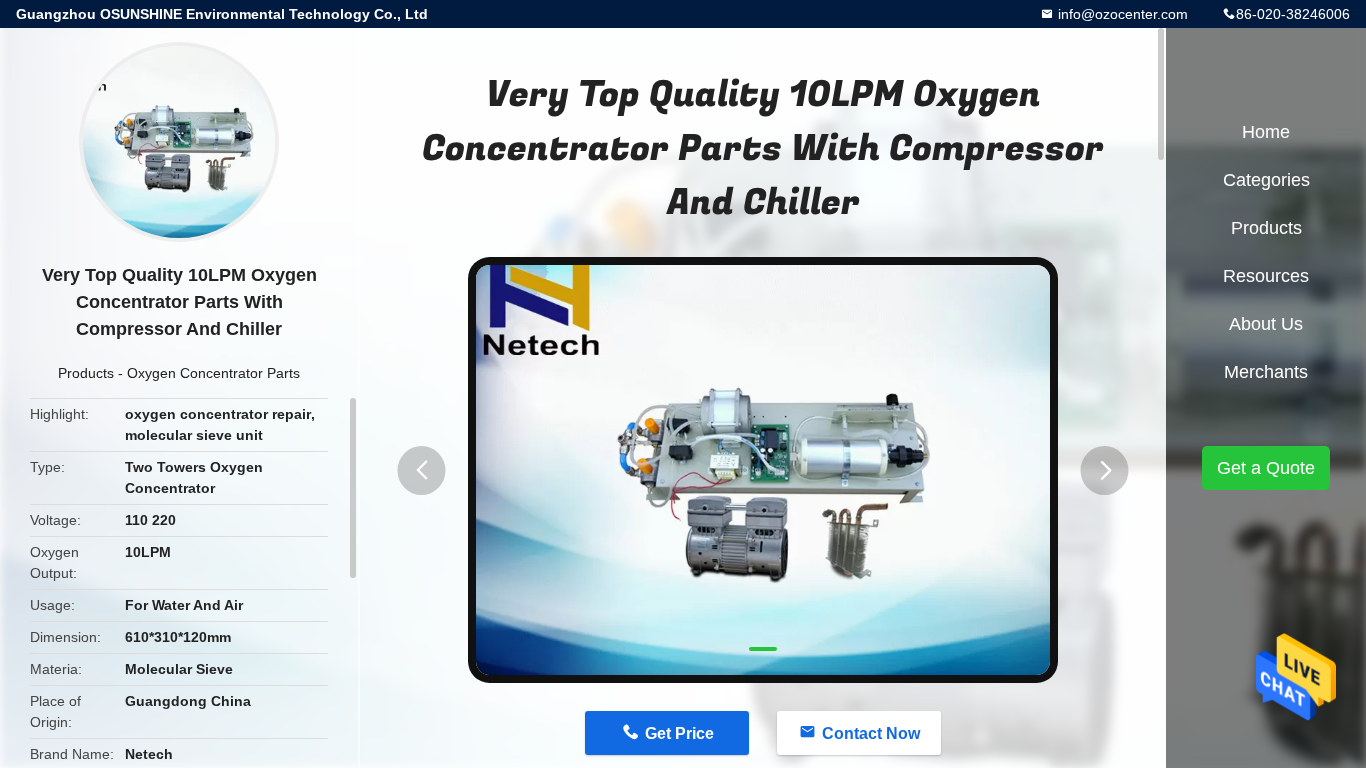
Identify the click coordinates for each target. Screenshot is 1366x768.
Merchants (1266, 372)
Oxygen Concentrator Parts (213, 373)
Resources (1266, 276)
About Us (1266, 324)
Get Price (679, 733)
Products (86, 373)
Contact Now (871, 733)
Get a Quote (1266, 468)
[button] (422, 470)
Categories (1266, 180)
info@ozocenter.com (1121, 14)
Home (1266, 132)
